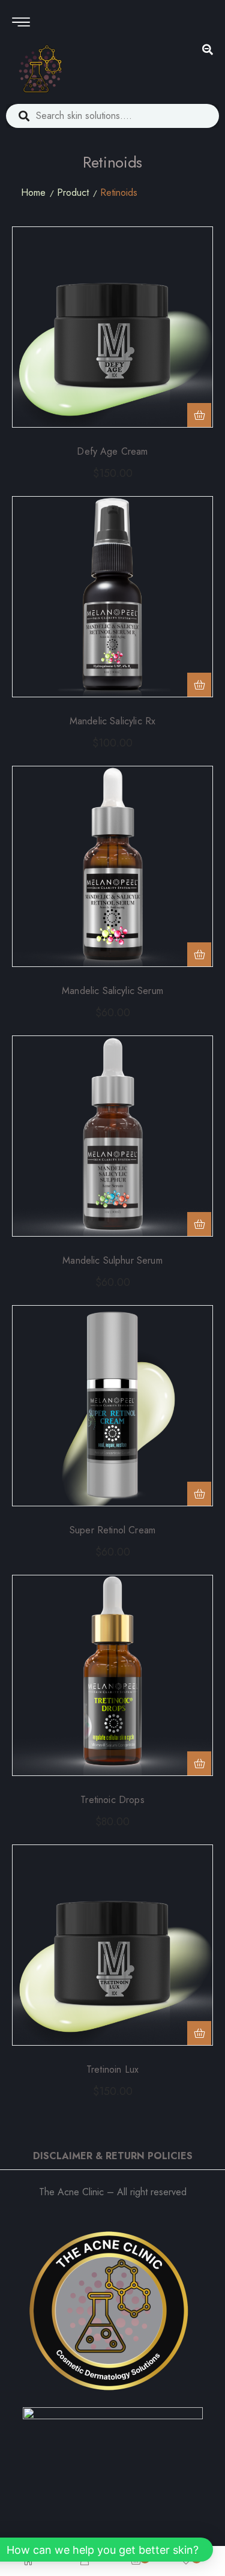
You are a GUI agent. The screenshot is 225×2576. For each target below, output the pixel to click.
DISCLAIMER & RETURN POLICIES (113, 2156)
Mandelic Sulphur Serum (112, 1260)
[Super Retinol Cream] (112, 1406)
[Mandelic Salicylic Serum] (112, 866)
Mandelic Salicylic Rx (112, 721)
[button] (199, 415)
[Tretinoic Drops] (112, 1675)
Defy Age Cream (112, 451)
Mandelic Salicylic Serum (112, 991)
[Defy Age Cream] (112, 327)
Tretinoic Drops (112, 1800)
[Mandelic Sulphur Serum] (112, 1136)
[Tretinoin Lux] (112, 1945)
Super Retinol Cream (112, 1530)
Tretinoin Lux (112, 2069)
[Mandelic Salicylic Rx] (112, 597)
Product (73, 192)
